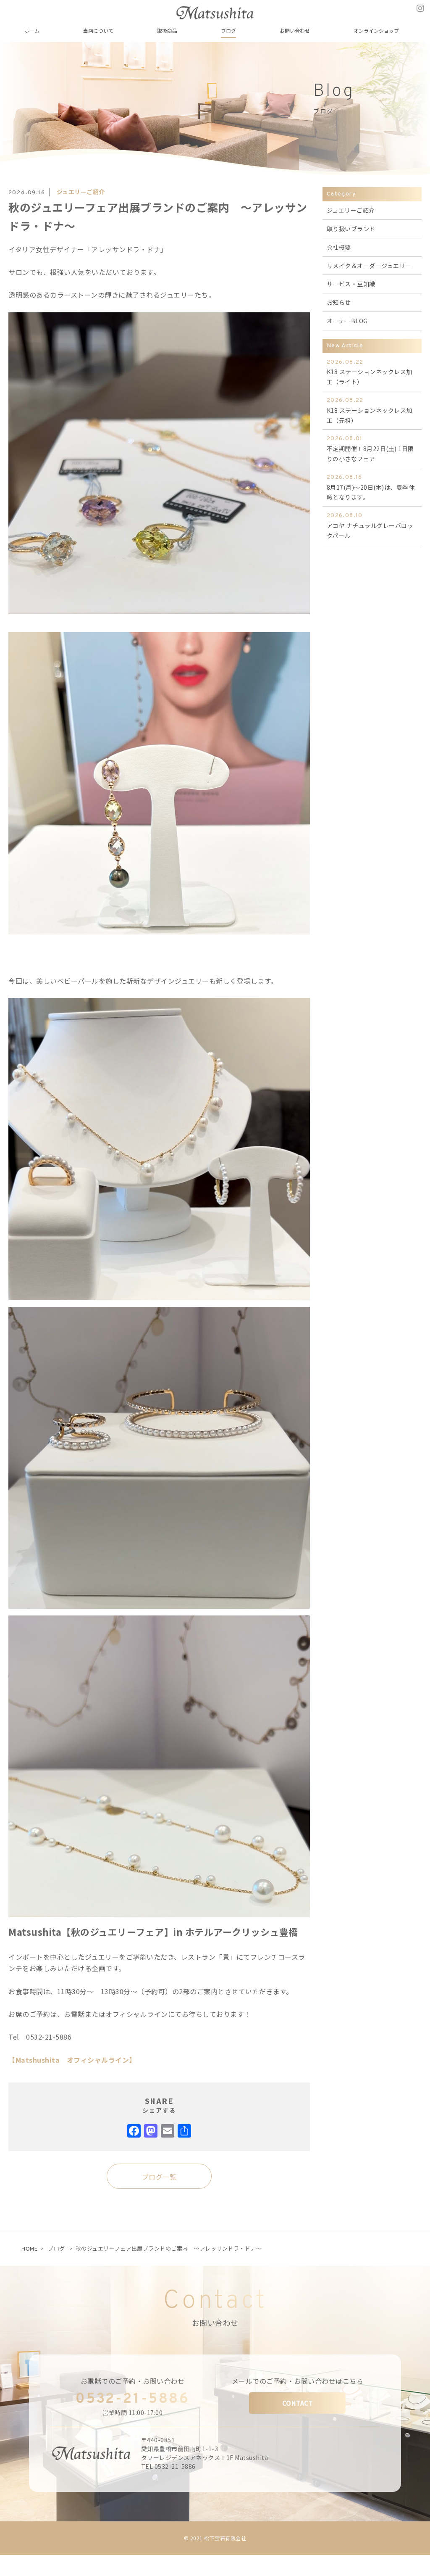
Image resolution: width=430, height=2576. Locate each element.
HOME (29, 2248)
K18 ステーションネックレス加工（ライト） (370, 372)
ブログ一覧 (159, 2177)
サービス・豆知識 (351, 284)
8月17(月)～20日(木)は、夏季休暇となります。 (371, 488)
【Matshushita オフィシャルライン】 (72, 2060)
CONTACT (298, 2403)
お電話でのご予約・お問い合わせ (133, 2381)
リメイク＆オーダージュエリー (369, 266)
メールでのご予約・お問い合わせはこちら (298, 2381)
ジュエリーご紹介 (81, 192)
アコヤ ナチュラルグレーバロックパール (370, 526)
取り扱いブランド (351, 229)
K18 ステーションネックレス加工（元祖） (370, 411)
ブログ (56, 2248)
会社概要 (339, 247)
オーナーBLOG (347, 321)
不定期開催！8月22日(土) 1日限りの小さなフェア (370, 449)
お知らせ (339, 302)
